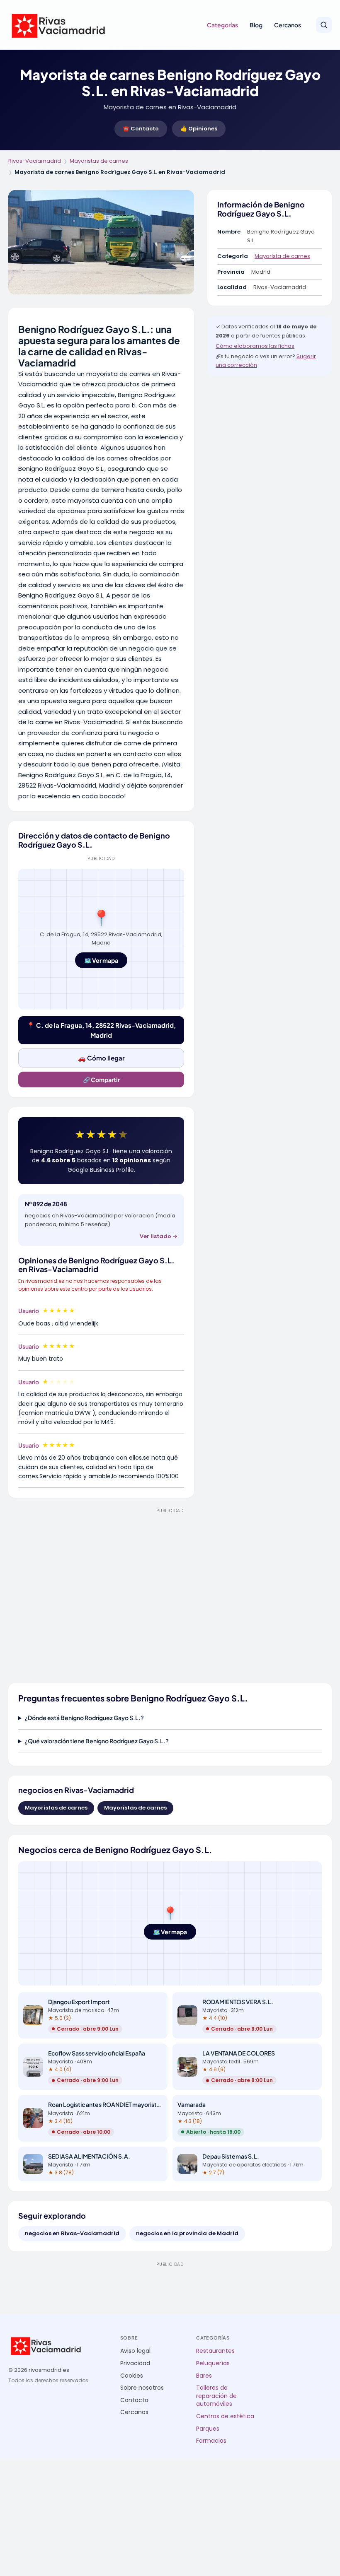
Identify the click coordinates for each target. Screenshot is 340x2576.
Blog (256, 25)
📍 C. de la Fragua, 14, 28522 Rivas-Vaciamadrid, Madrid (101, 1030)
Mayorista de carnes (282, 256)
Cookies (132, 2376)
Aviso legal (135, 2351)
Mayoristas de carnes (99, 161)
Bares (204, 2376)
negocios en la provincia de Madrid (187, 2233)
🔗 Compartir (101, 1080)
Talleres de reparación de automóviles (216, 2396)
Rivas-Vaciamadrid (35, 161)
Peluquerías (213, 2363)
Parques (208, 2429)
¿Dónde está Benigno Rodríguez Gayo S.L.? (84, 1718)
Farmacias (211, 2441)
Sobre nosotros (142, 2388)
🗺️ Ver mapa (101, 960)
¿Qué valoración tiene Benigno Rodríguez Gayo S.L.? (97, 1741)
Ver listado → (159, 1236)
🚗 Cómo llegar (101, 1058)
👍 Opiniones (199, 129)
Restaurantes (215, 2351)
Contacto (134, 2400)
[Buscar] (324, 25)
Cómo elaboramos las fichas (255, 346)
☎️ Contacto (141, 129)
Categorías (222, 25)
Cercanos (288, 25)
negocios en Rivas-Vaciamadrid (72, 2233)
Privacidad (135, 2363)
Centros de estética (225, 2416)
